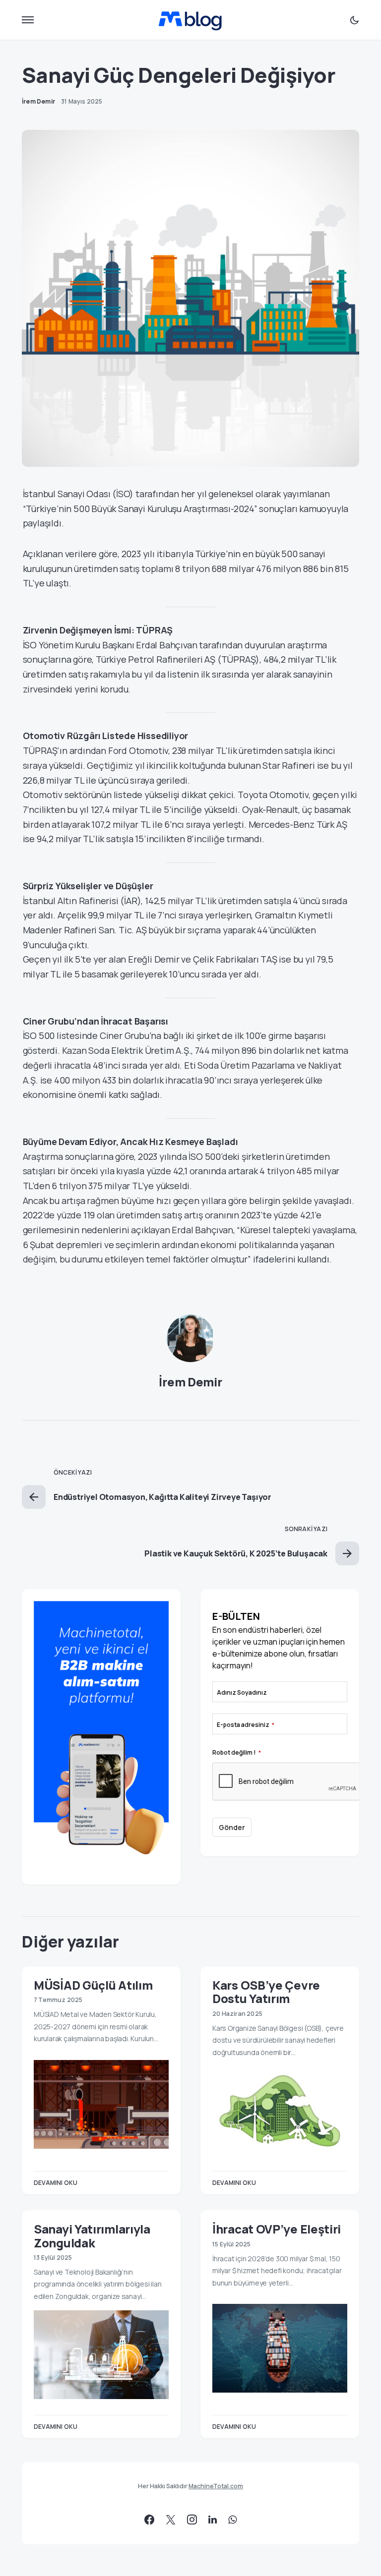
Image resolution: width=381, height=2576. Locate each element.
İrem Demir (190, 1382)
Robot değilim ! (237, 1752)
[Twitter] (171, 2519)
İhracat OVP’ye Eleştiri (277, 2229)
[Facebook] (149, 2519)
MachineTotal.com (216, 2486)
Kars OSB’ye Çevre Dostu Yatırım (266, 1992)
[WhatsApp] (232, 2519)
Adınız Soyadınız (242, 1692)
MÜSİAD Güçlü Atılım (93, 1985)
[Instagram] (192, 2519)
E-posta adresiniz (246, 1725)
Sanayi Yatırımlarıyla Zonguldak (92, 2235)
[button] (28, 20)
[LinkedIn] (213, 2519)
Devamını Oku (56, 2183)
